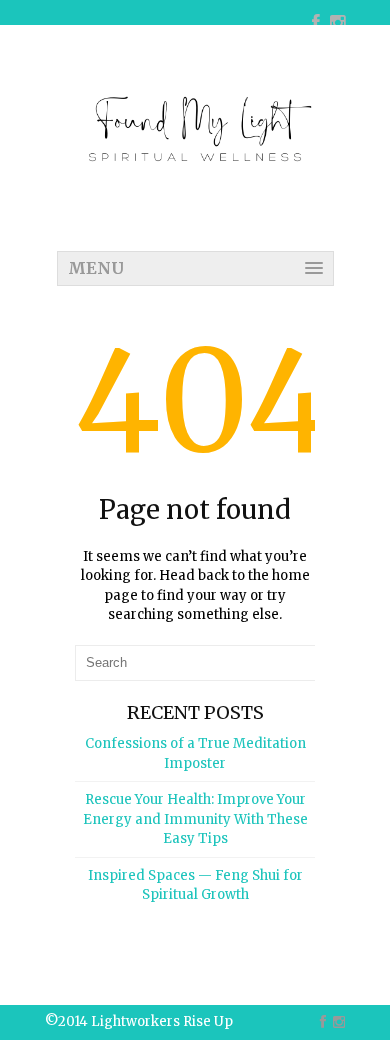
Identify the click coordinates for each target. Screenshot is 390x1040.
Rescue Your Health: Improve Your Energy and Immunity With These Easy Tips (195, 819)
